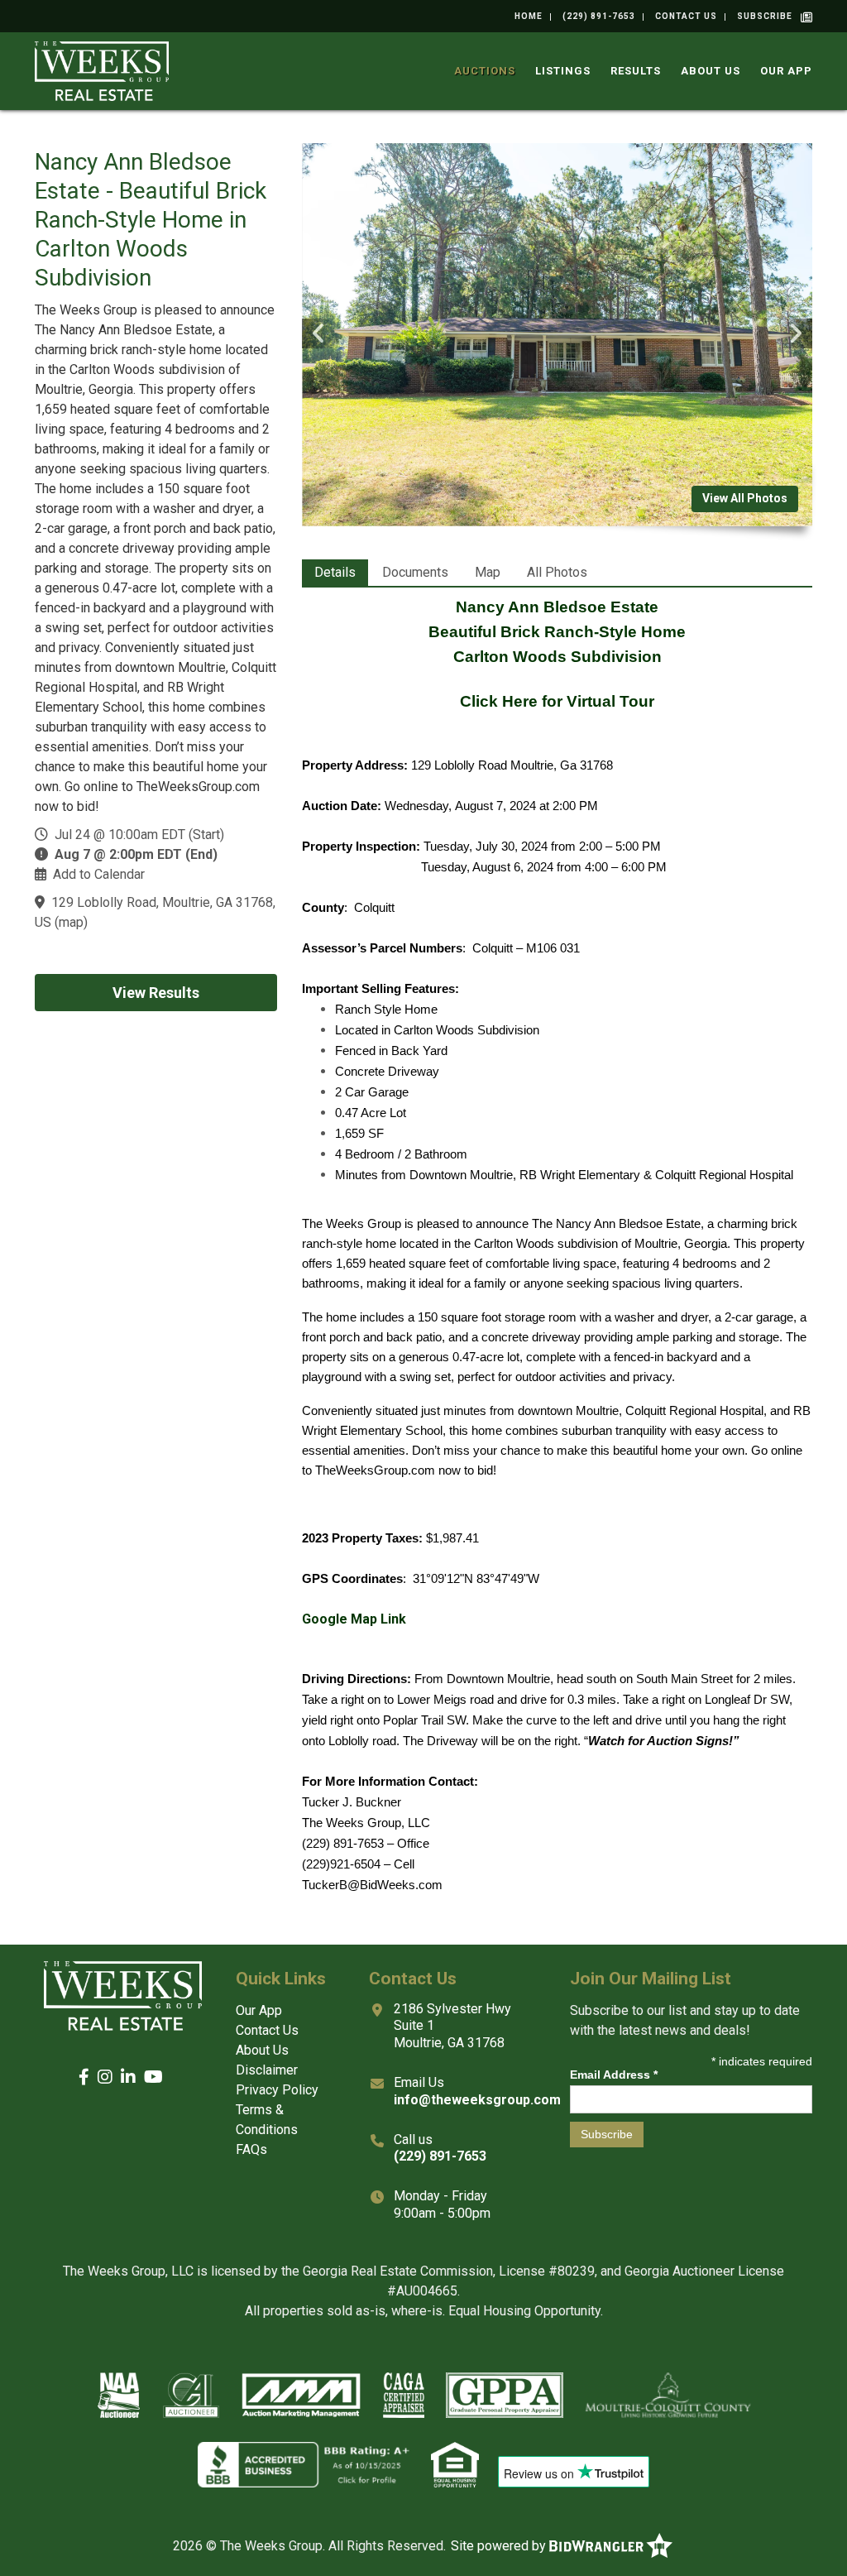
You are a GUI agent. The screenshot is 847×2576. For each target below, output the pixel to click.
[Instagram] (105, 2077)
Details (335, 572)
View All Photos (745, 498)
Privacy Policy (277, 2090)
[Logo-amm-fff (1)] (301, 2395)
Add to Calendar (99, 874)
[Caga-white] (403, 2395)
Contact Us (686, 16)
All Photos (557, 572)
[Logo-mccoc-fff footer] (668, 2395)
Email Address (614, 2075)
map (71, 922)
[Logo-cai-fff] (191, 2395)
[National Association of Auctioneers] (119, 2395)
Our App (786, 71)
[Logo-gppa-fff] (505, 2395)
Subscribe (765, 16)
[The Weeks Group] (102, 70)
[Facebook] (84, 2077)
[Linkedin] (128, 2077)
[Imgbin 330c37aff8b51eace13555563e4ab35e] (455, 2464)
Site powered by (500, 2546)
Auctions (485, 71)
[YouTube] (153, 2077)
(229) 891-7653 (599, 16)
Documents (415, 572)
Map (488, 572)
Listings (563, 71)
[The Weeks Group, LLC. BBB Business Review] (304, 2464)
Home (529, 16)
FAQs (251, 2149)
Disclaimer (267, 2070)
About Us (711, 71)
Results (636, 71)
